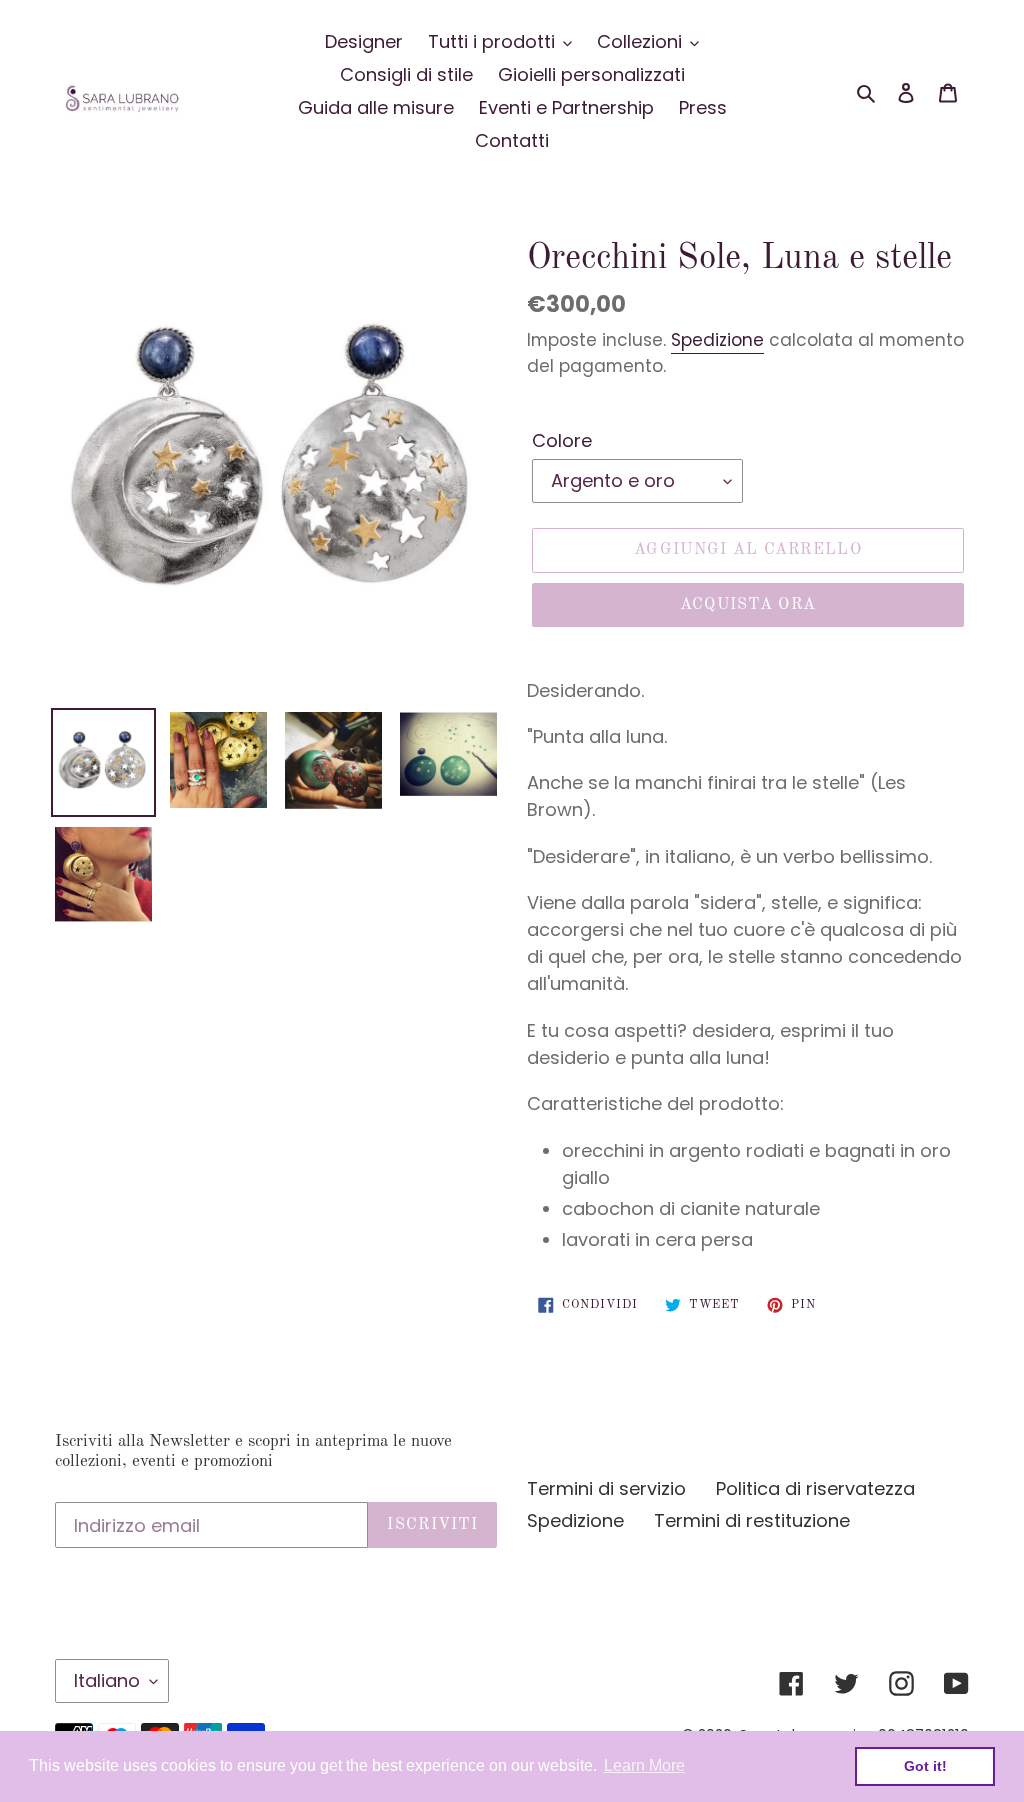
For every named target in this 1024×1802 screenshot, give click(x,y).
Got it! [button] (925, 1766)
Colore (562, 440)
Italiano (107, 1680)
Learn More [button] (644, 1765)
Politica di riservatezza (815, 1488)
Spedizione (717, 340)
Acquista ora (748, 605)
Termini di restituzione (752, 1520)
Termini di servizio (606, 1488)
